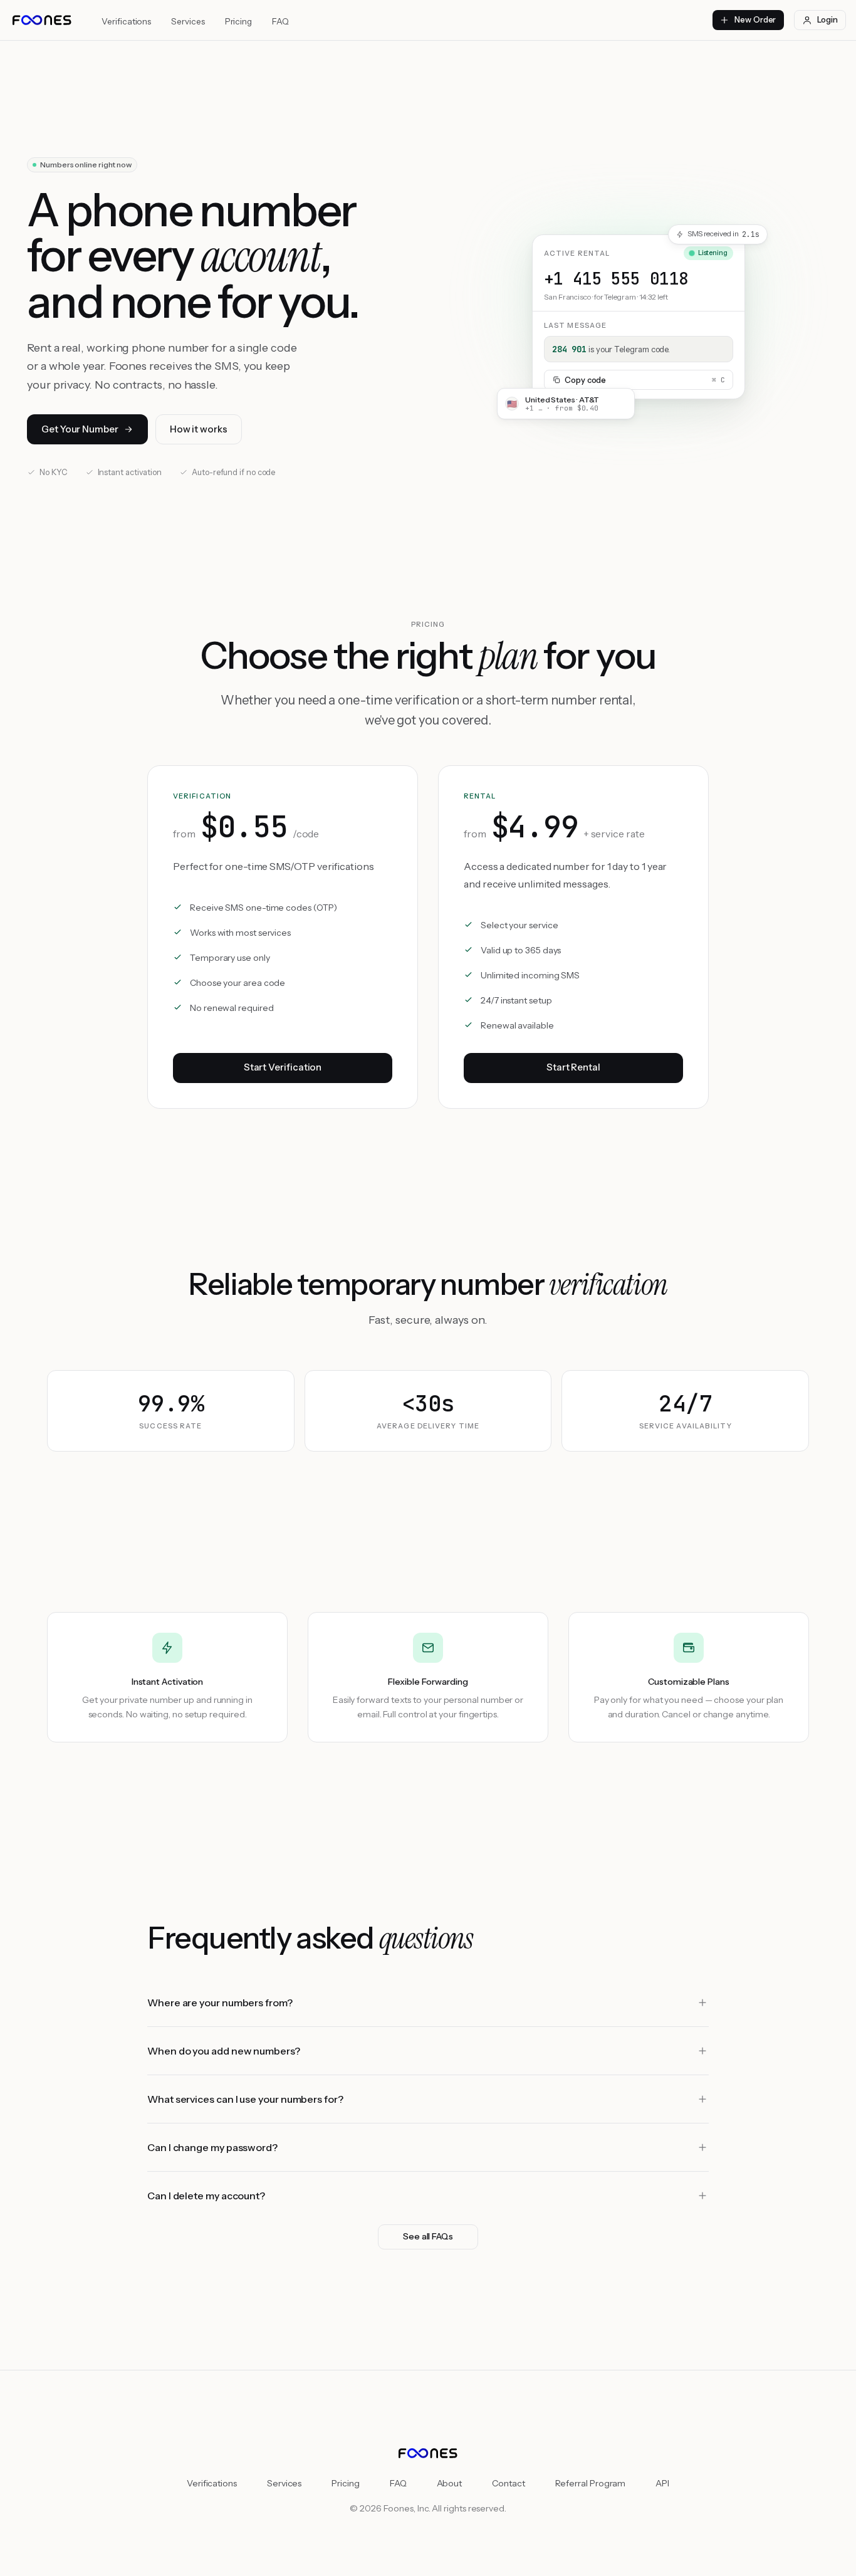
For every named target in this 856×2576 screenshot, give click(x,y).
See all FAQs (428, 2236)
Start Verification (283, 1067)
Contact (508, 2483)
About (450, 2483)
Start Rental (573, 1067)
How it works (199, 429)
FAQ (280, 21)
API (662, 2483)
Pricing (238, 21)
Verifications (126, 21)
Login (827, 19)
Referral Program (591, 2483)
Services (188, 21)
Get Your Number (80, 429)
